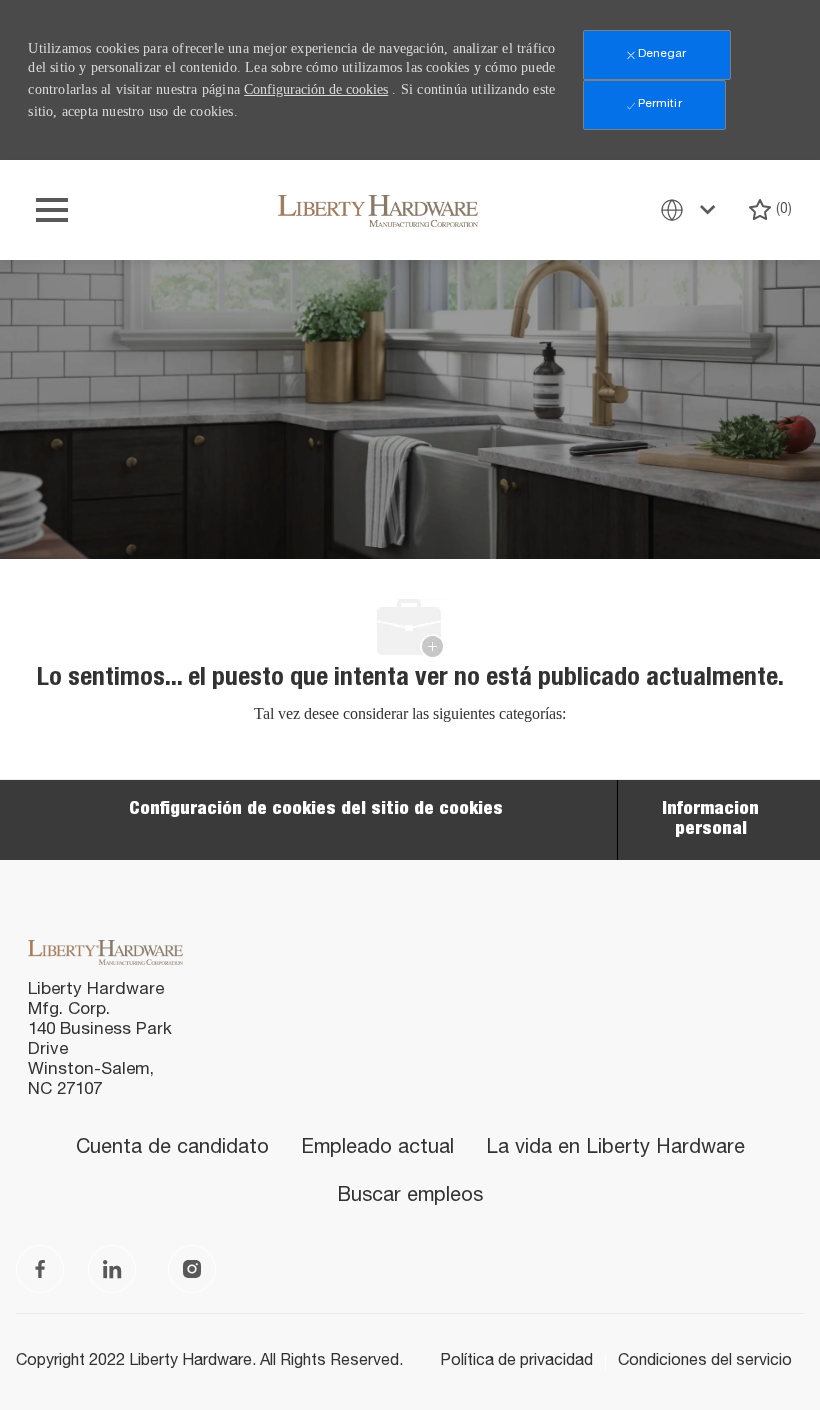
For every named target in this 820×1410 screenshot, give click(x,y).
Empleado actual (377, 1149)
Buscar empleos (410, 1197)
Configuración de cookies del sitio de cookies (316, 810)
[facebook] (40, 1269)
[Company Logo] (378, 210)
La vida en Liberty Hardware (615, 1149)
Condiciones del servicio (705, 1362)
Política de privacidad (516, 1362)
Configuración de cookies (316, 89)
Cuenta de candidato (172, 1149)
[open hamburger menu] (52, 210)
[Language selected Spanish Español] (692, 210)
